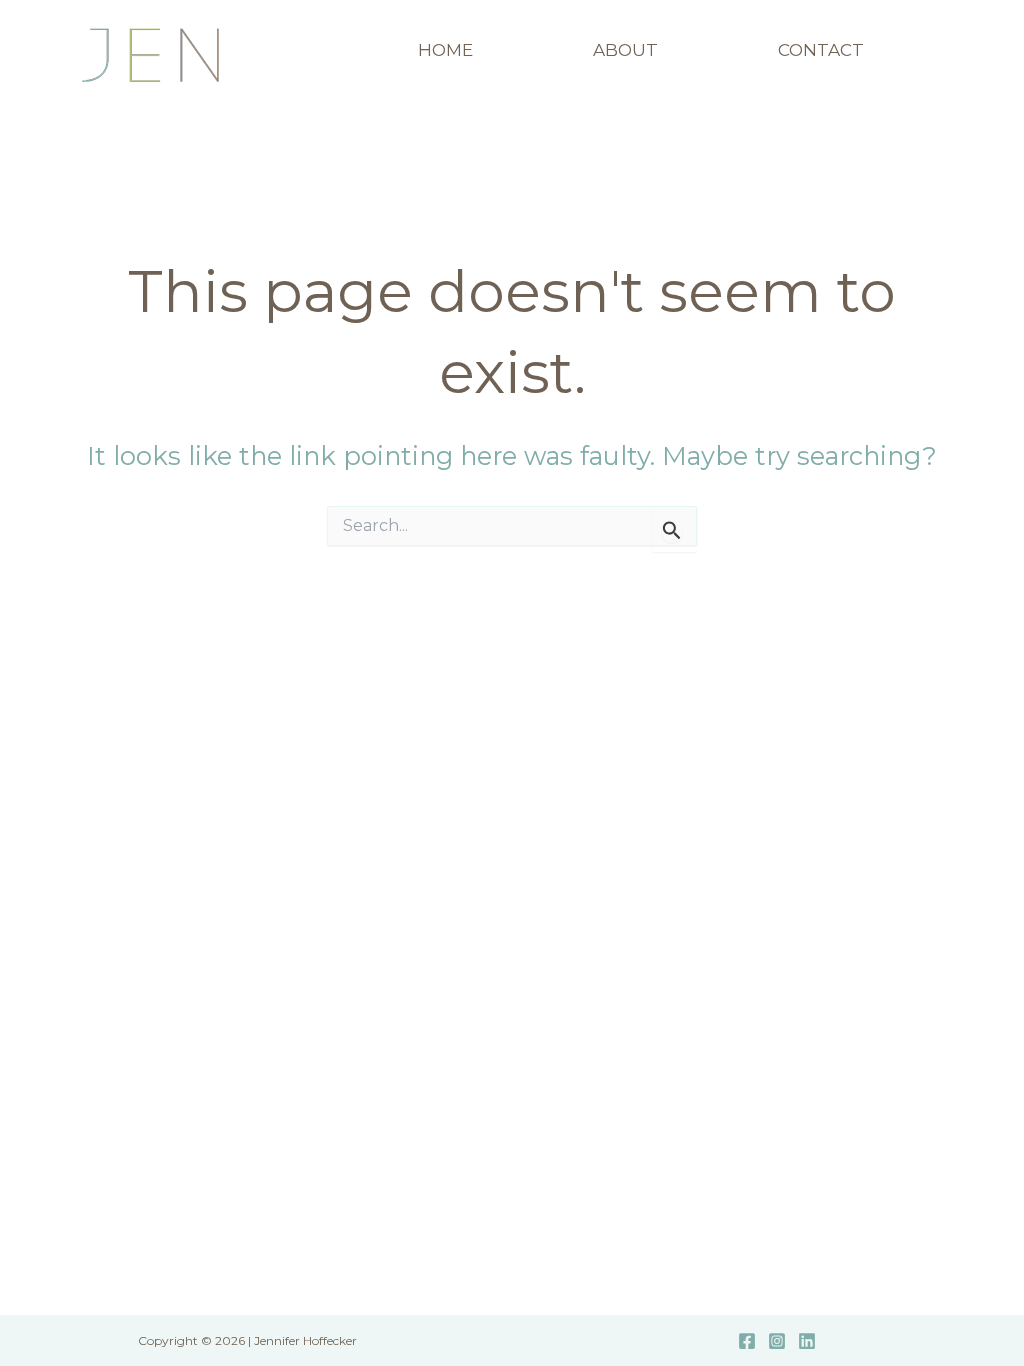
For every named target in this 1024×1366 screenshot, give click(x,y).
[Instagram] (777, 1341)
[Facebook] (747, 1341)
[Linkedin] (807, 1341)
